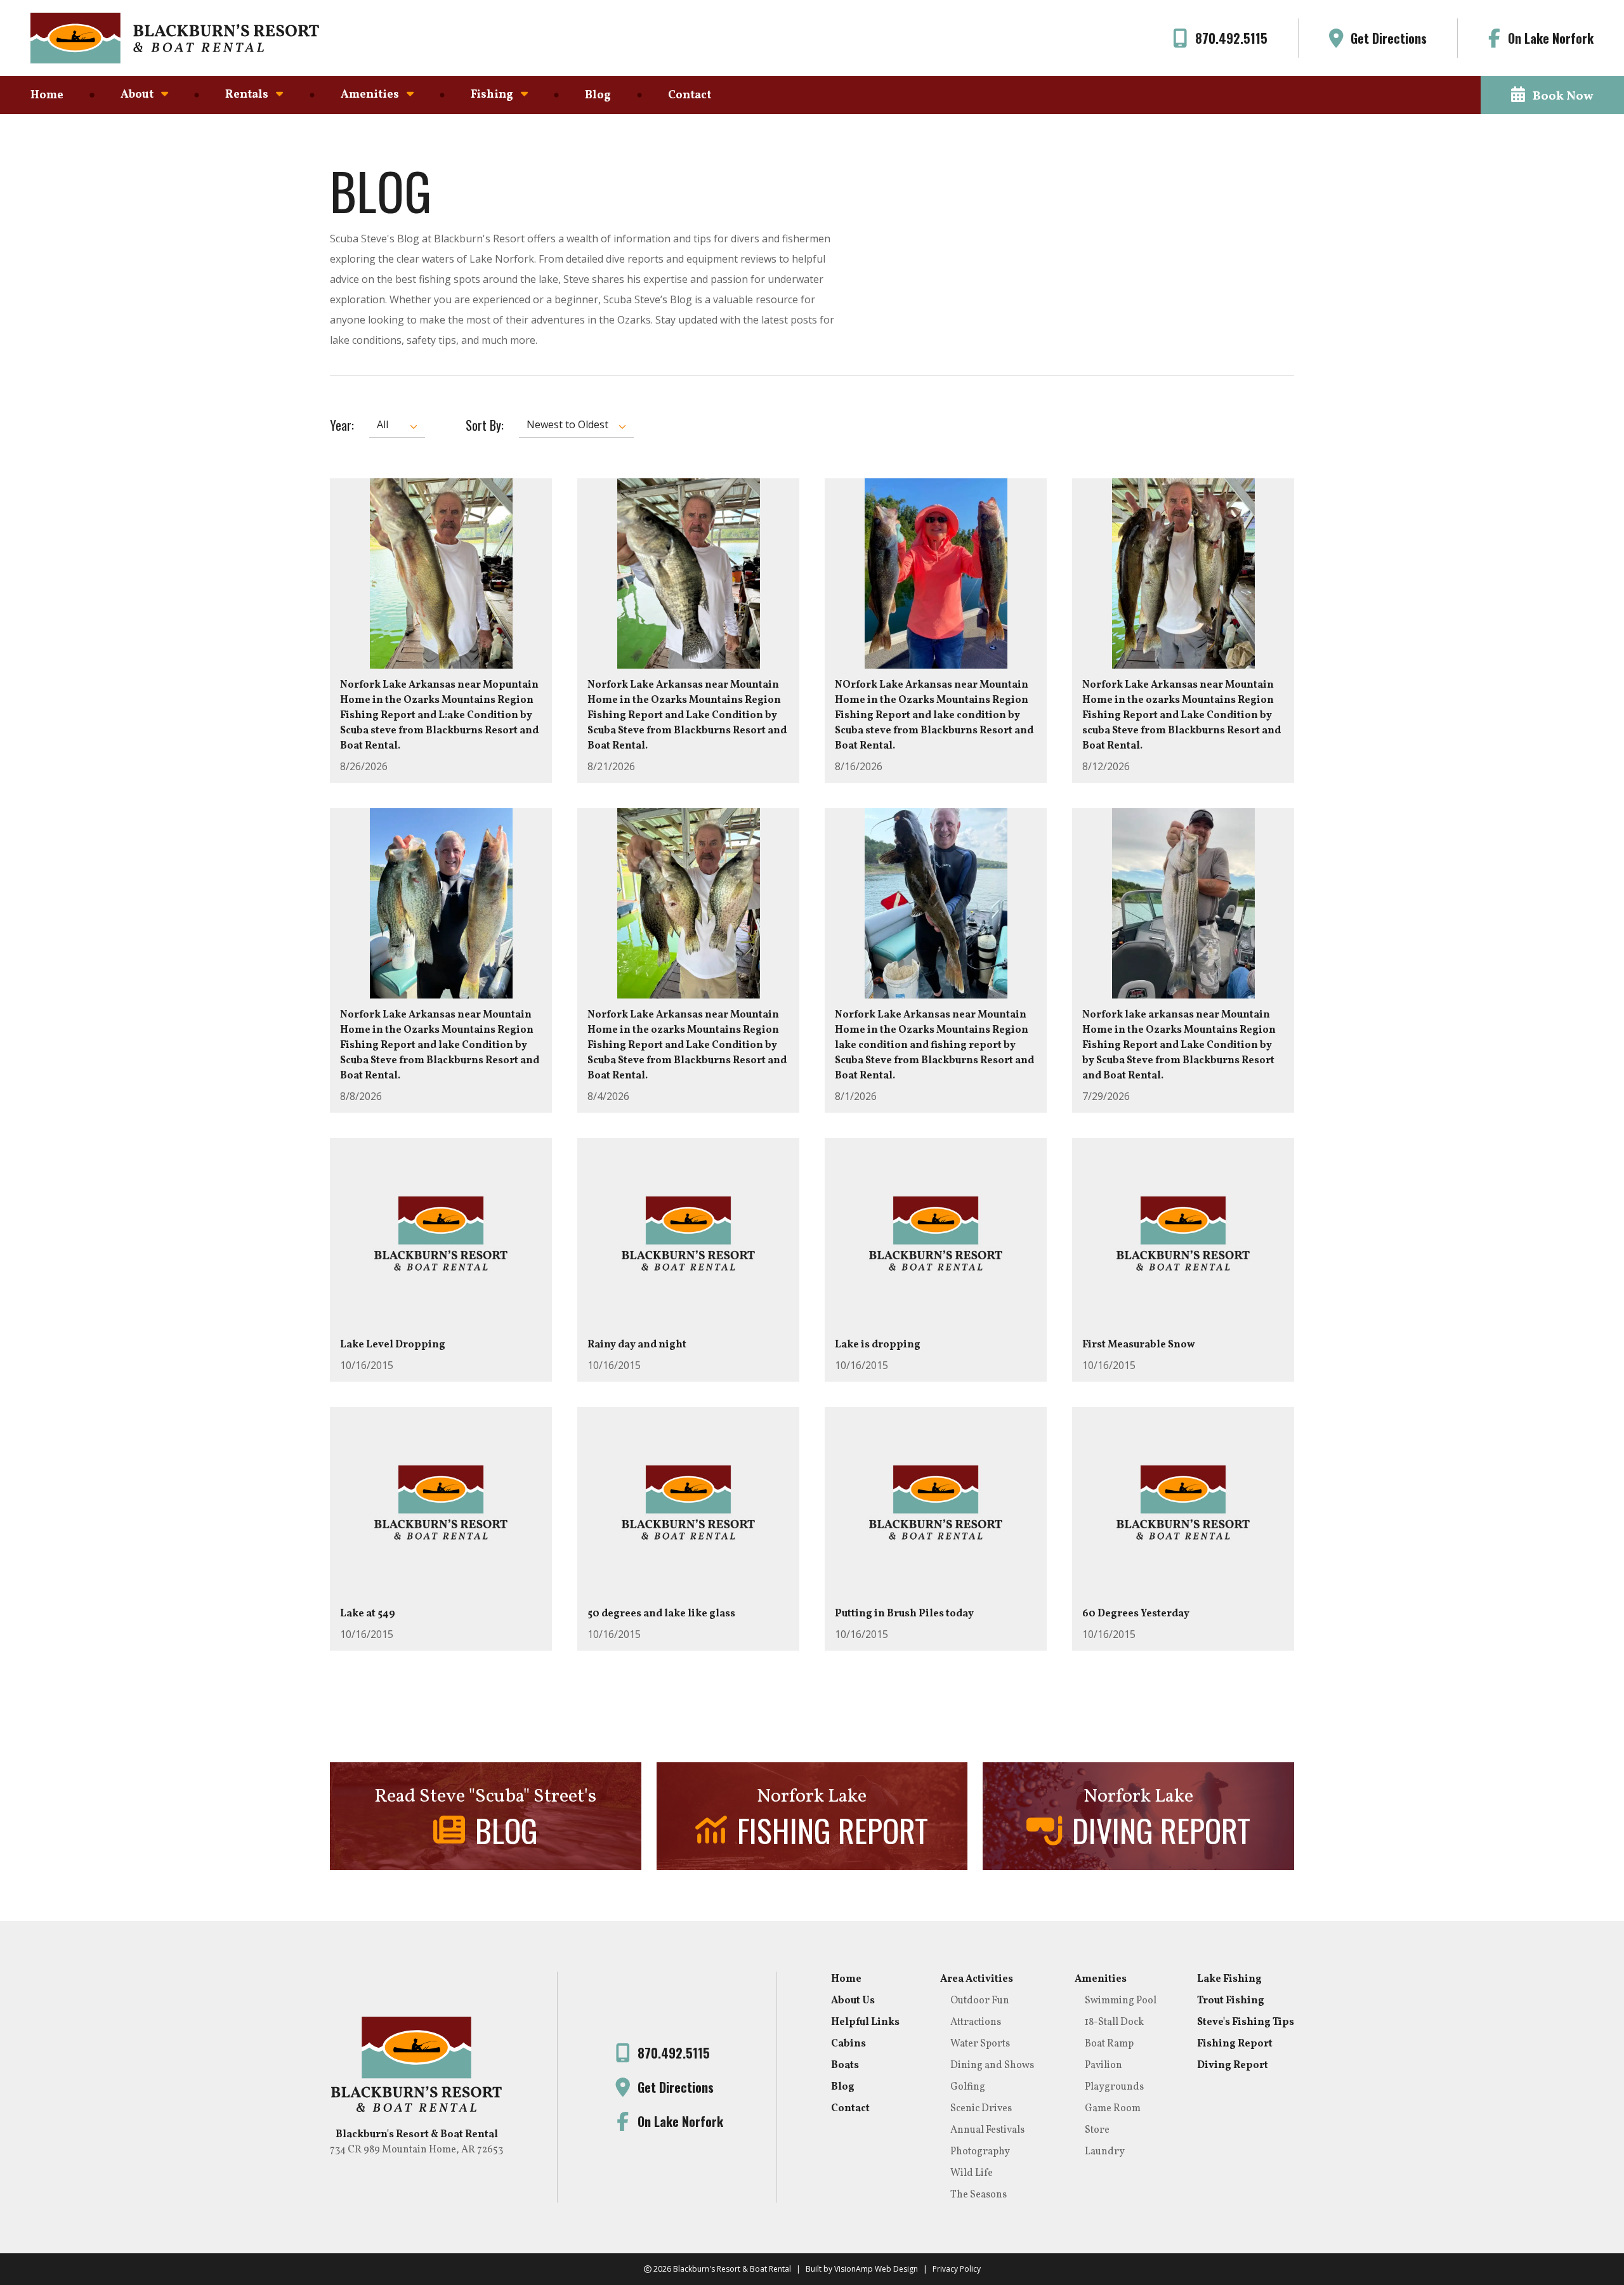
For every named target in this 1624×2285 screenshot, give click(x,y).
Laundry (1105, 2152)
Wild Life (972, 2173)
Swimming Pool (1121, 2001)
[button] (1552, 95)
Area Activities (977, 1979)
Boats (845, 2066)
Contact (690, 95)
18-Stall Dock (1114, 2022)
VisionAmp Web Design (876, 2269)
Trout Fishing (1231, 2001)
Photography (980, 2152)
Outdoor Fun (980, 2001)
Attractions (976, 2022)
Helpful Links (865, 2022)
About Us (853, 2001)
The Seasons (979, 2195)
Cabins (848, 2044)
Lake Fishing (1229, 1979)
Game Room (1113, 2109)
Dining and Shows (992, 2066)
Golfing (968, 2087)
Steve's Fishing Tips (1246, 2022)
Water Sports (980, 2044)
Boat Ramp (1109, 2044)
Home (47, 95)
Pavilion (1103, 2066)
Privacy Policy (957, 2269)
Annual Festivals (987, 2130)
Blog (598, 95)
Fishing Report (1235, 2044)
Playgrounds (1114, 2087)
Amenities (1101, 1979)
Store (1097, 2130)
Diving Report (1233, 2066)
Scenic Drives (981, 2109)
